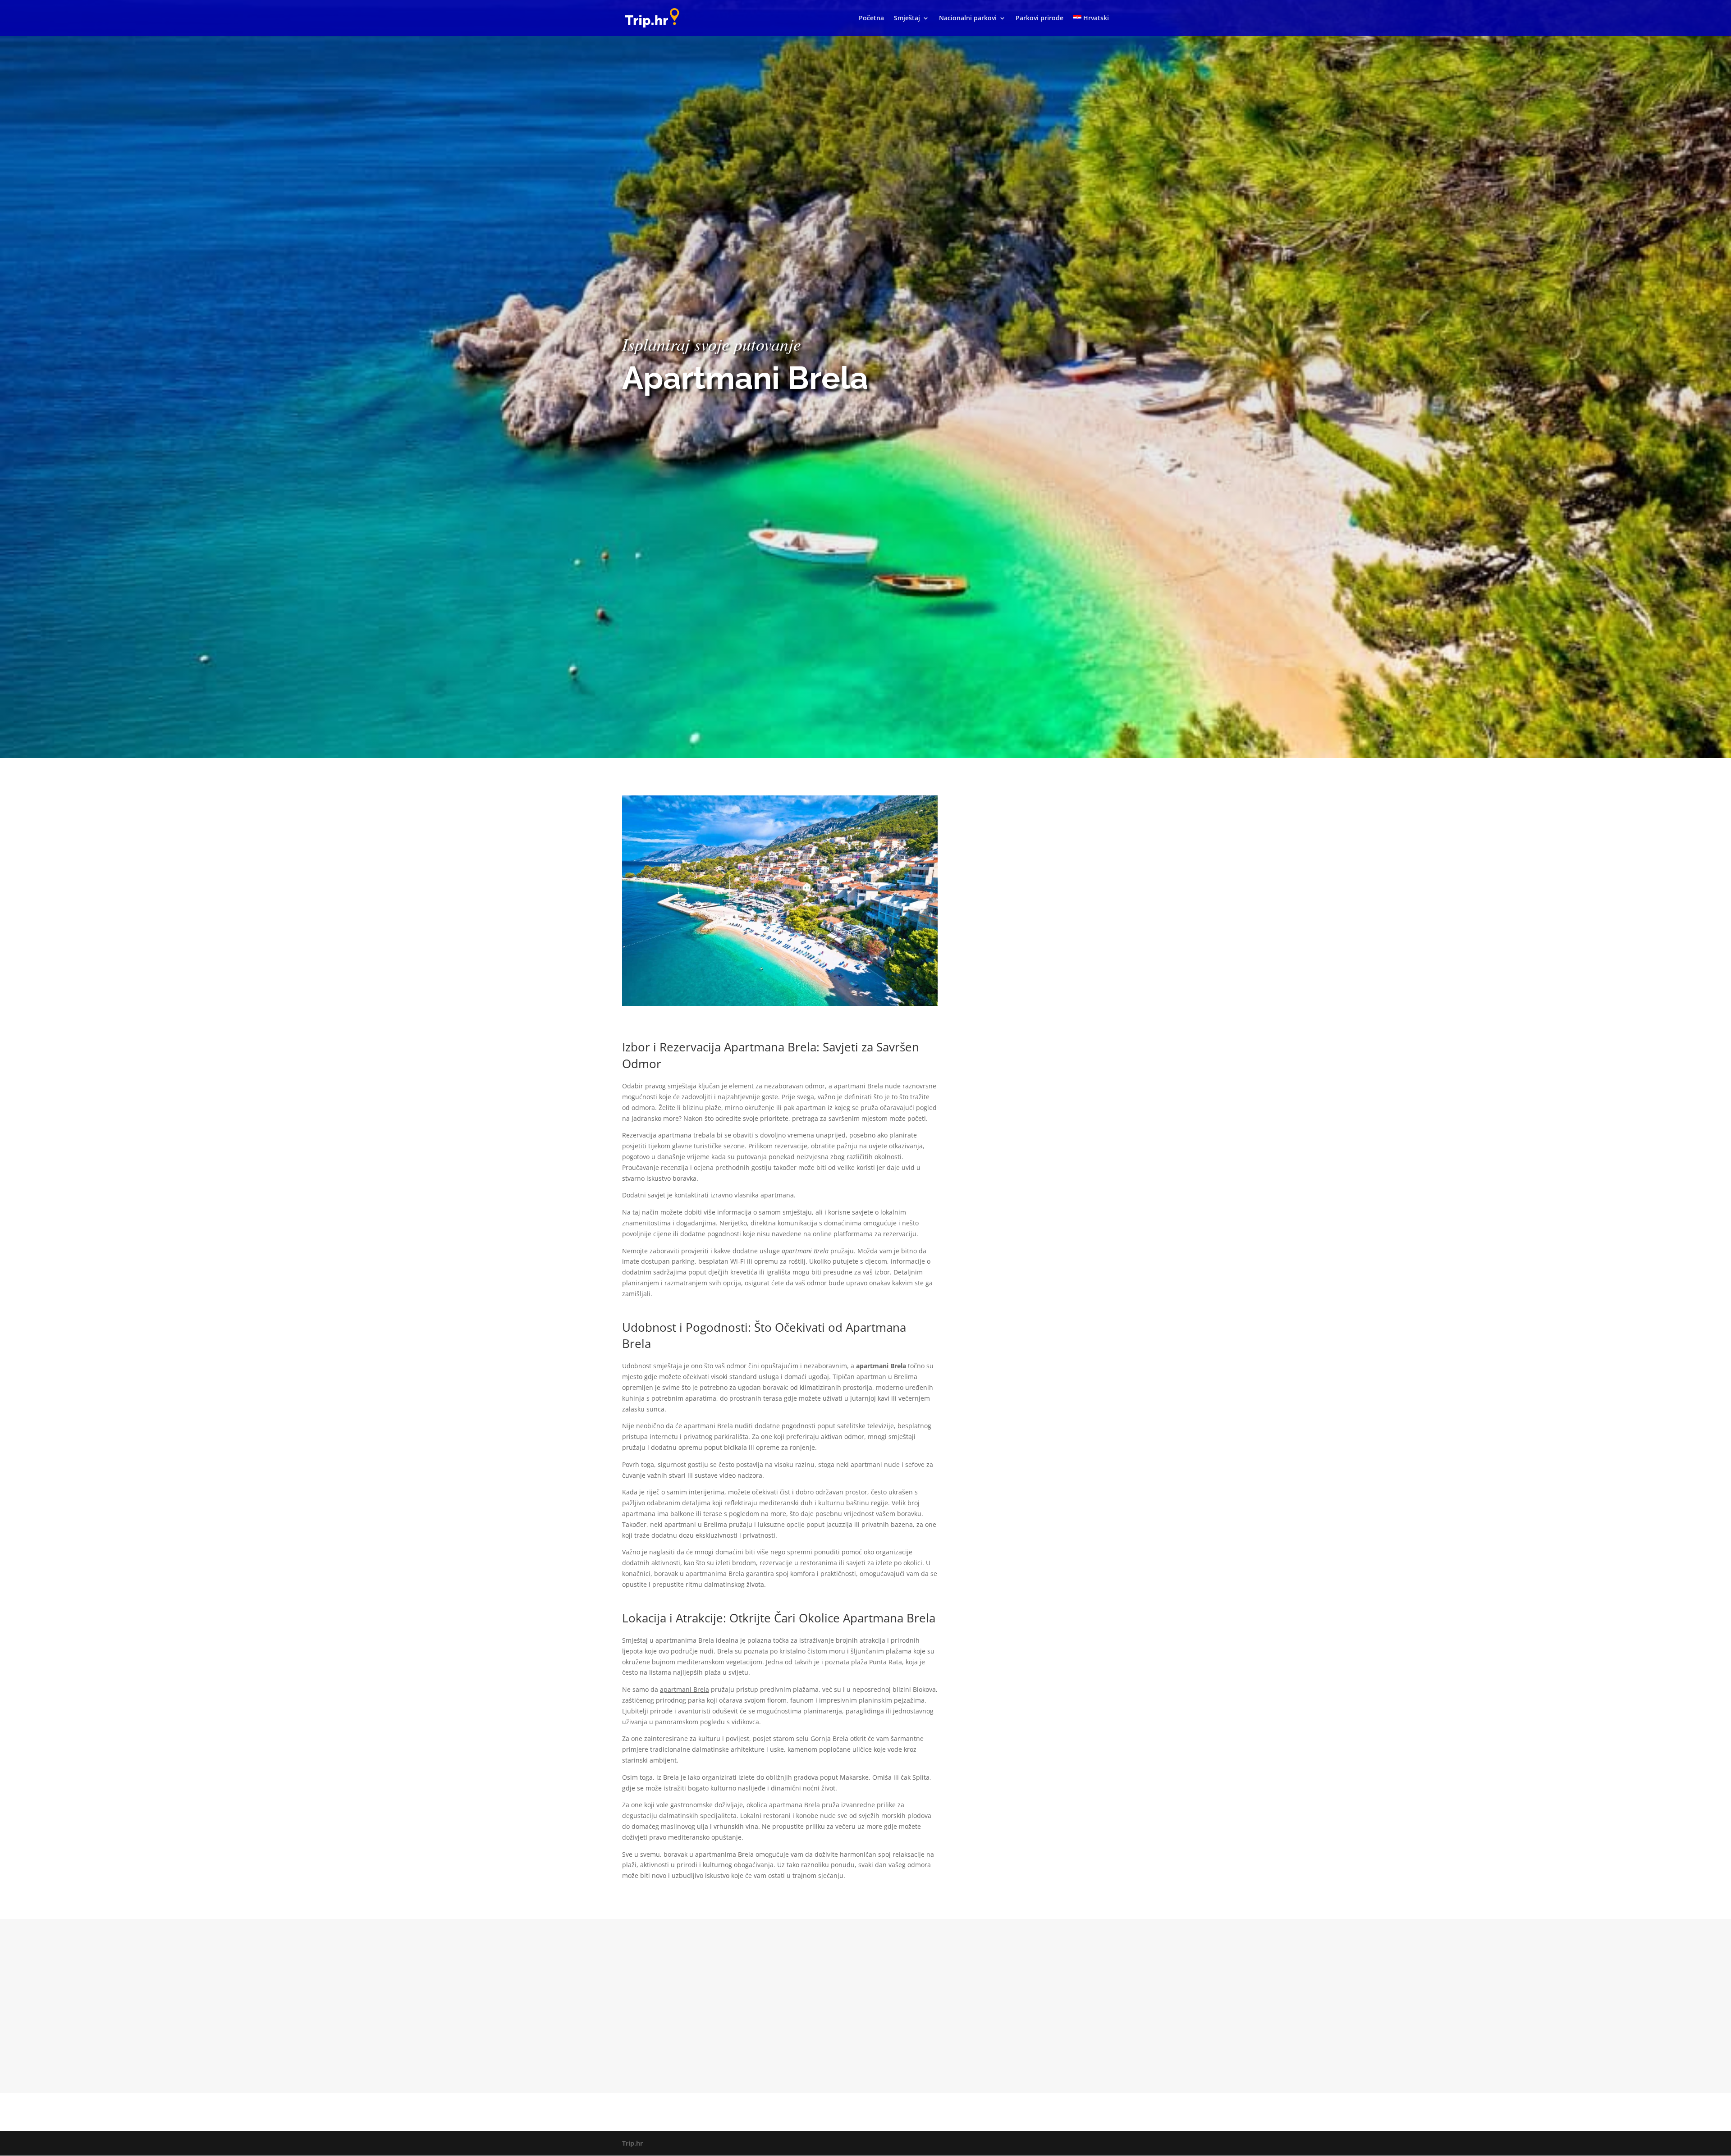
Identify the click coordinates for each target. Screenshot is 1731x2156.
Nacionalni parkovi (968, 18)
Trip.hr (632, 2143)
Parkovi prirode (1040, 18)
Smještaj (907, 18)
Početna (871, 18)
